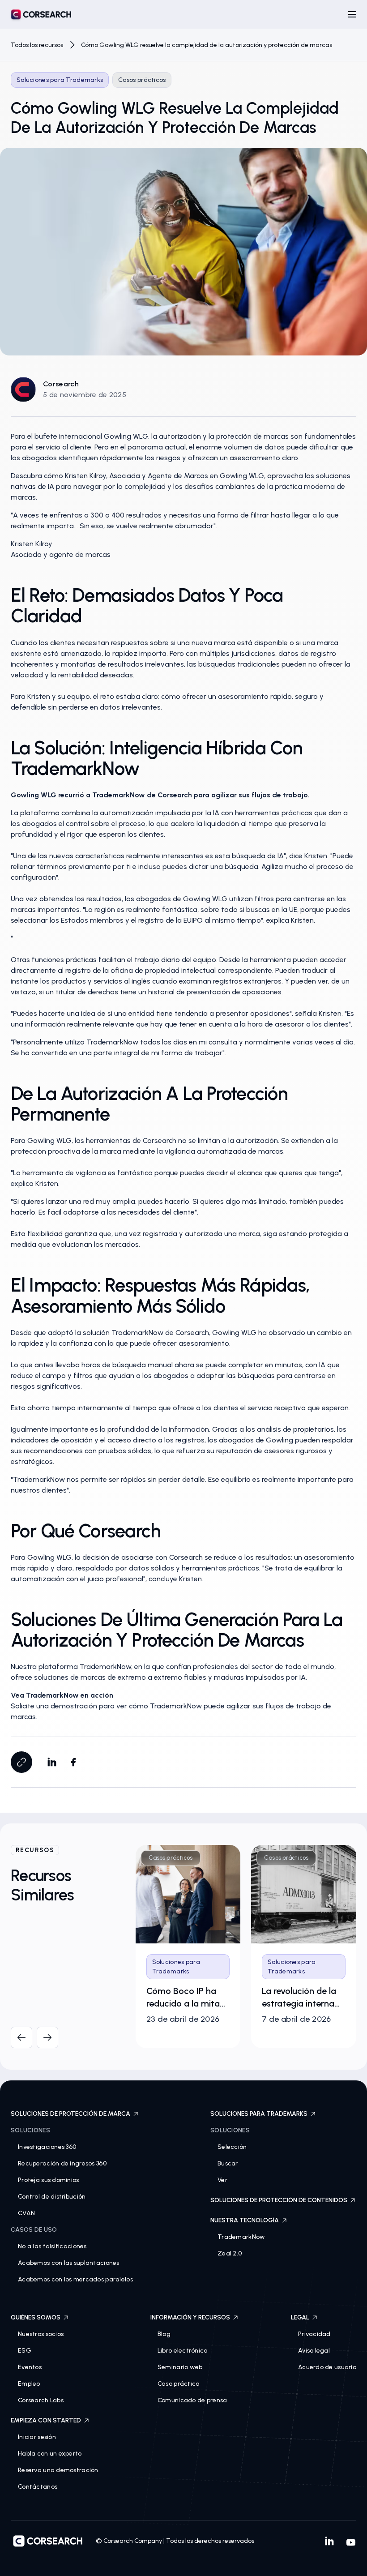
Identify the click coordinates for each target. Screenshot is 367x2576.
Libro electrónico (183, 2351)
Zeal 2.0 (230, 2253)
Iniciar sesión (37, 2437)
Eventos (30, 2367)
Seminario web (180, 2367)
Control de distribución (52, 2197)
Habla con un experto (50, 2454)
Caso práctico (179, 2384)
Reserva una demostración (58, 2470)
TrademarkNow (241, 2237)
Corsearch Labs (41, 2400)
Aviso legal (314, 2351)
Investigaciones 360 (47, 2147)
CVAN (26, 2213)
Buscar (228, 2163)
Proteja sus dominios (49, 2180)
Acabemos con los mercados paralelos (75, 2279)
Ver (222, 2180)
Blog (164, 2334)
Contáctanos (38, 2487)
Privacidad (314, 2334)
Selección (232, 2147)
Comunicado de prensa (192, 2400)
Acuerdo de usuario (327, 2367)
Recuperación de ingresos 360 (62, 2163)
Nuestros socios (41, 2334)
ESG (25, 2351)
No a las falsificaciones (52, 2246)
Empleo (29, 2384)
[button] (352, 14)
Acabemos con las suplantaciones (69, 2263)
